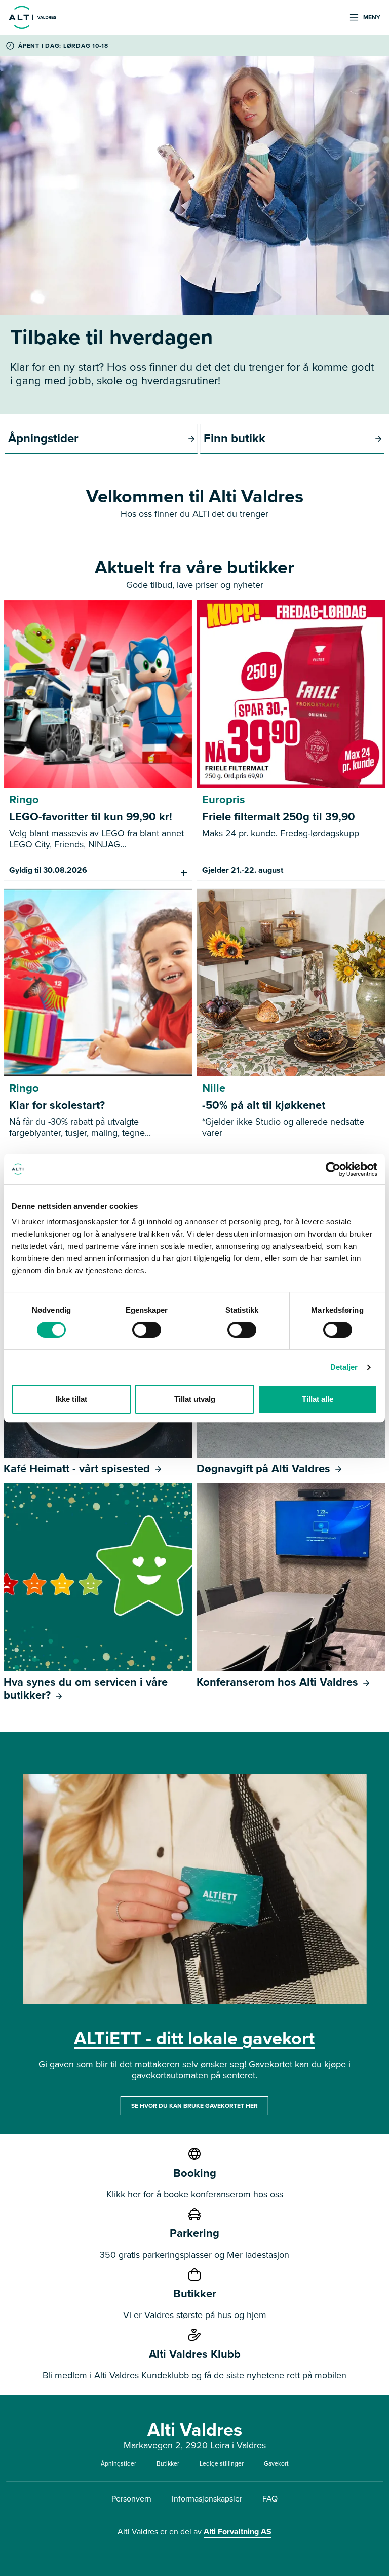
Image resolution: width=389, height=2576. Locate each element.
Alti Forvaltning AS (238, 2532)
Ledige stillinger (222, 2463)
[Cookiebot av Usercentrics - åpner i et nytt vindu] (333, 1169)
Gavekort (276, 2463)
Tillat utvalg (195, 1399)
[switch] (147, 1330)
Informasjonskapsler (207, 2499)
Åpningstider (119, 2463)
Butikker (168, 2463)
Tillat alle (318, 1399)
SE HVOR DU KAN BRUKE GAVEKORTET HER (194, 2106)
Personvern (131, 2499)
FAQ (270, 2499)
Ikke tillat (71, 1399)
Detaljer (344, 1367)
